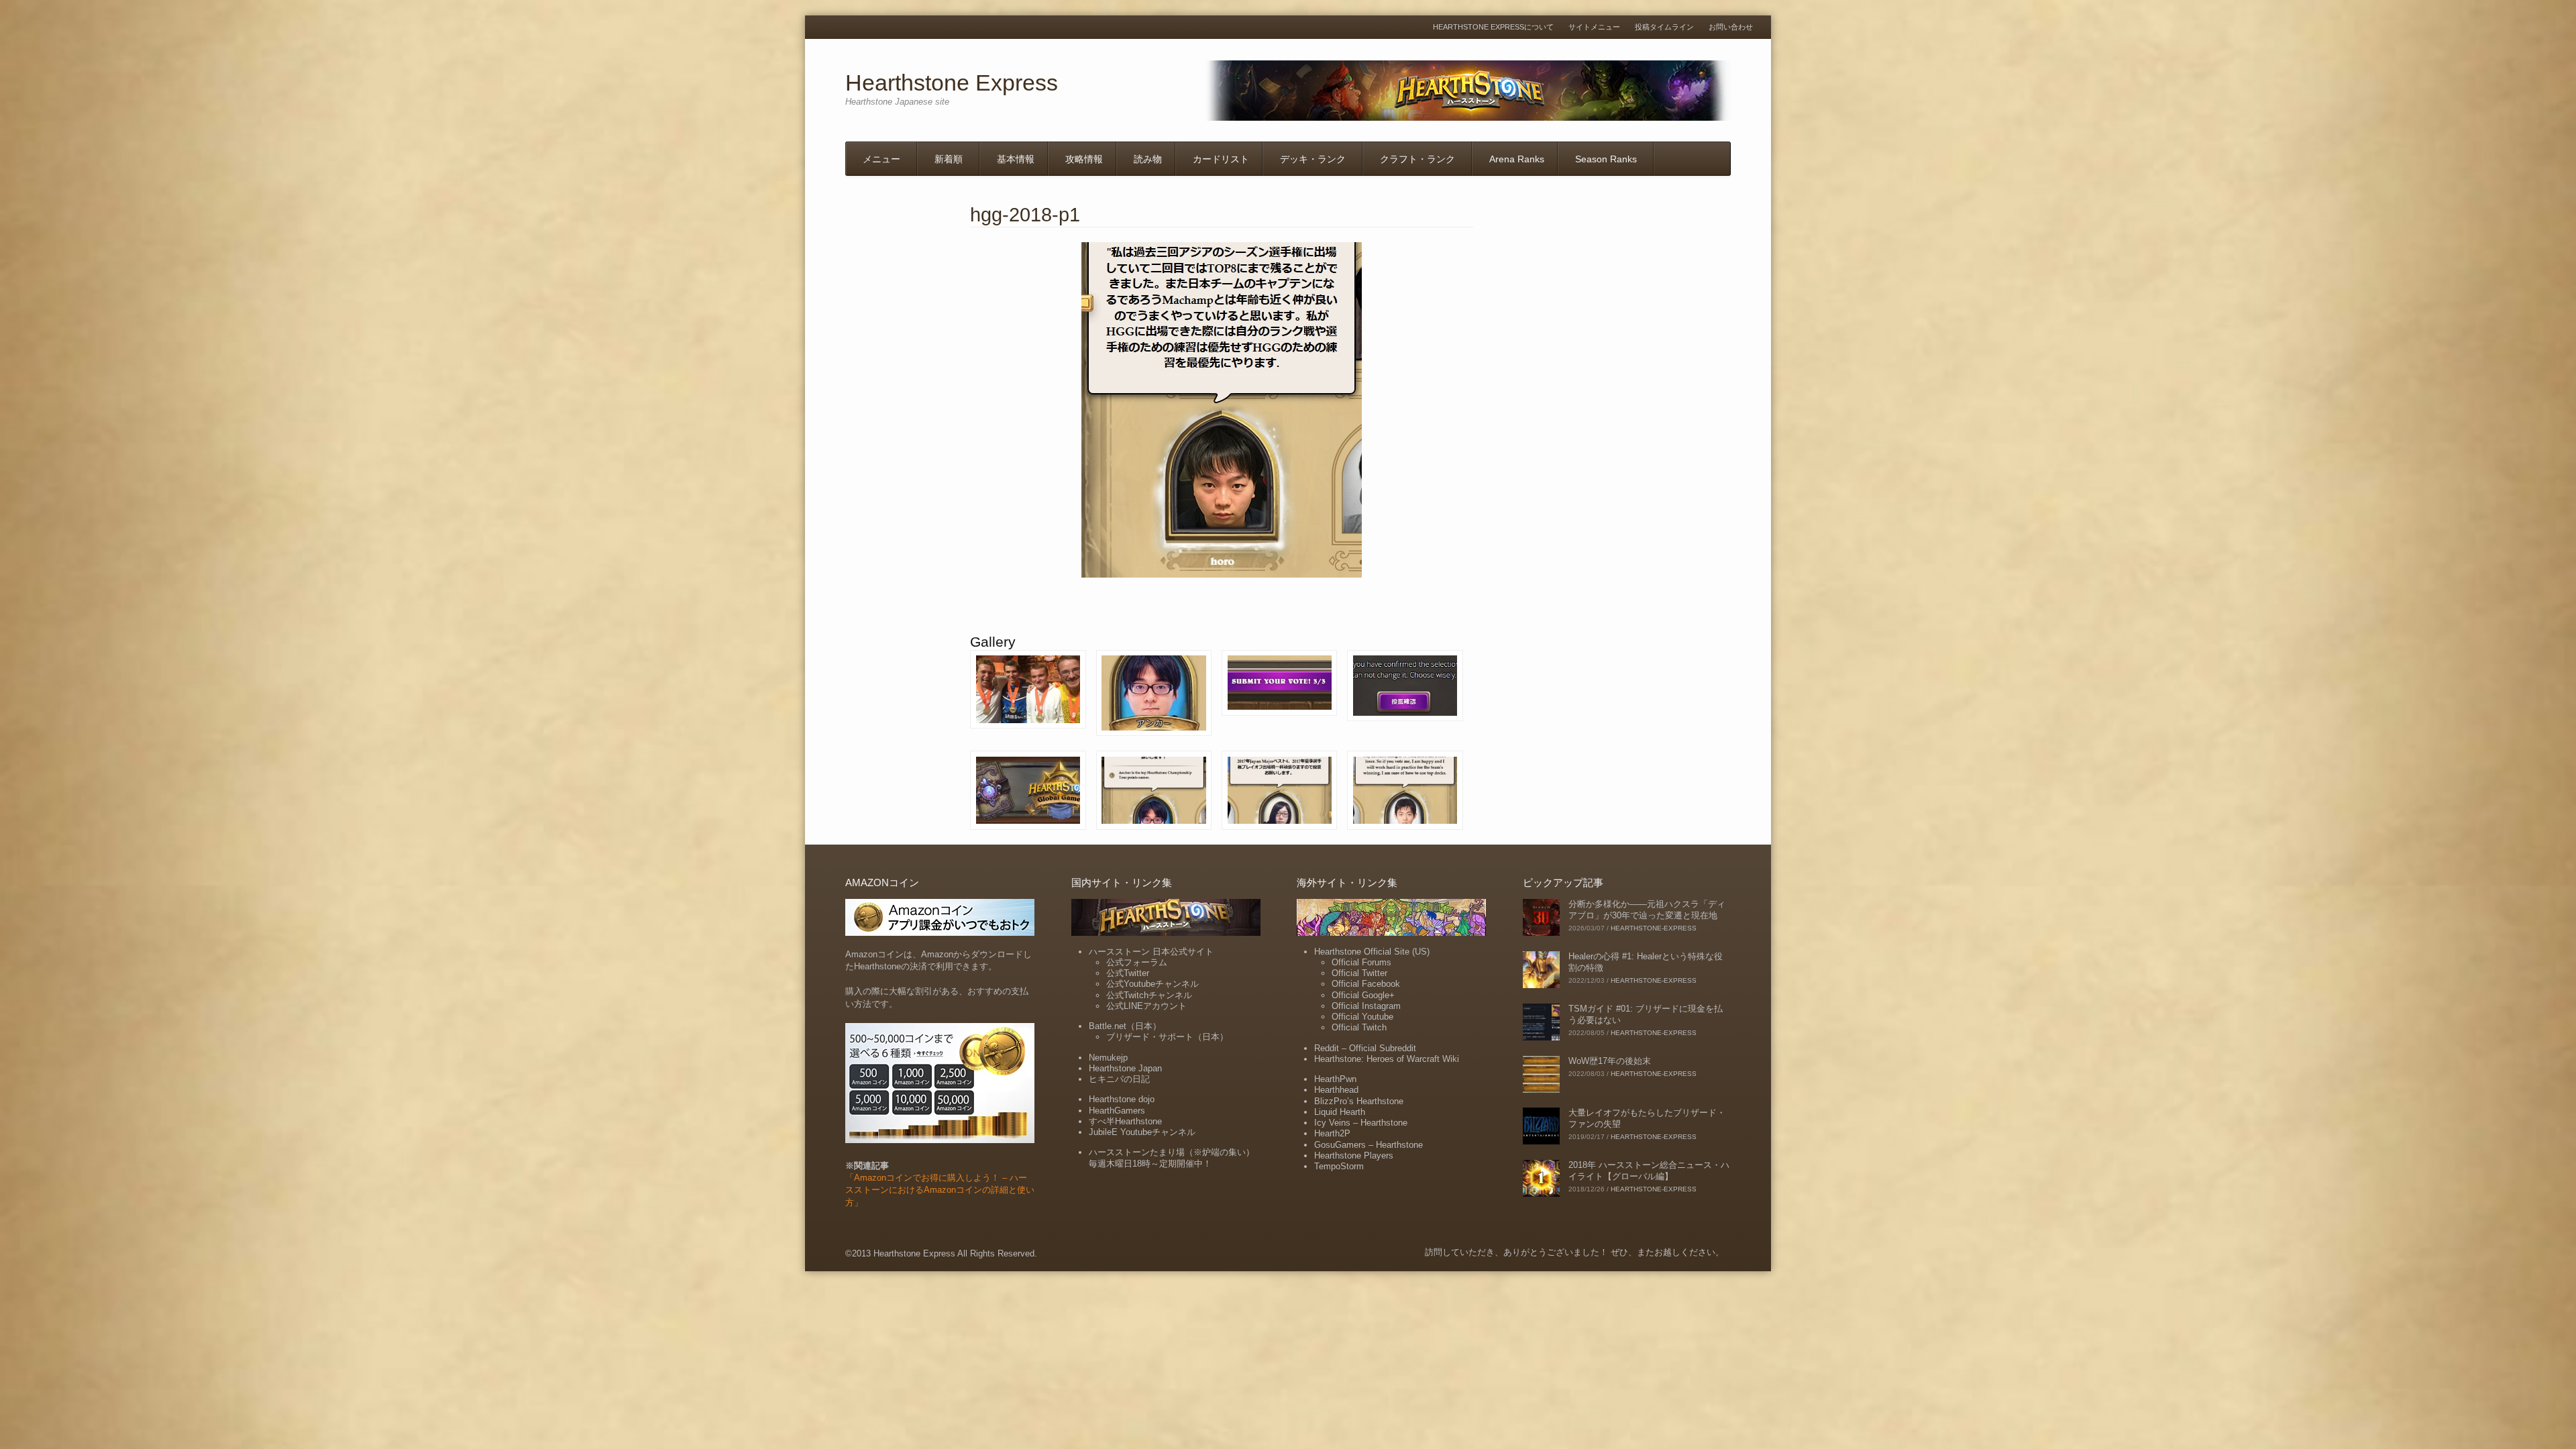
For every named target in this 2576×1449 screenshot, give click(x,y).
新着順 (949, 159)
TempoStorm (1339, 1166)
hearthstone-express (1654, 928)
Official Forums (1361, 962)
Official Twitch (1359, 1027)
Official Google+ (1363, 995)
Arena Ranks (1517, 159)
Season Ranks (1606, 159)
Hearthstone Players (1354, 1156)
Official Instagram (1366, 1006)
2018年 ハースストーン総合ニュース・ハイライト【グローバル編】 (1649, 1171)
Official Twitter (1359, 973)
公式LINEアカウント (1146, 1006)
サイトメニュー (1594, 27)
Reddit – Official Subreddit (1365, 1048)
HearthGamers (1117, 1111)
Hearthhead (1336, 1090)
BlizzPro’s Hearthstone (1359, 1101)
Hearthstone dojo (1122, 1099)
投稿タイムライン (1664, 27)
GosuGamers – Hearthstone (1368, 1145)
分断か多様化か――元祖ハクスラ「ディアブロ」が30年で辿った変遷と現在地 (1647, 910)
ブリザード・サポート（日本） (1167, 1037)
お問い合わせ (1731, 27)
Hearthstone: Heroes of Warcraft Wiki (1387, 1059)
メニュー (881, 159)
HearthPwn (1335, 1079)
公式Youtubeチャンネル (1152, 984)
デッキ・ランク (1313, 159)
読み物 (1148, 159)
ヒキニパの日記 (1119, 1079)
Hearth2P (1332, 1133)
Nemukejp (1108, 1058)
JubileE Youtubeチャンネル (1142, 1132)
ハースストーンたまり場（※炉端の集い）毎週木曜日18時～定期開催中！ (1172, 1158)
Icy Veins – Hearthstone (1361, 1123)
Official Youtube (1362, 1017)
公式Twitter (1128, 973)
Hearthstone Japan (1125, 1068)
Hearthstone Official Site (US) (1372, 952)
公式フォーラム (1137, 962)
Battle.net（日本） (1125, 1026)
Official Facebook (1366, 984)
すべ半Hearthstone (1125, 1121)
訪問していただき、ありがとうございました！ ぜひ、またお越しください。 (1574, 1252)
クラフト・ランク (1417, 159)
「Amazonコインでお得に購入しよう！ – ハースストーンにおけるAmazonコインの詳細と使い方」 (940, 1190)
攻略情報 (1084, 159)
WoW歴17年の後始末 (1610, 1061)
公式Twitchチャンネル (1149, 995)
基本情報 (1016, 159)
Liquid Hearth (1340, 1112)
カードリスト (1221, 159)
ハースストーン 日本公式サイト (1151, 952)
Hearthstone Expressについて (1493, 27)
